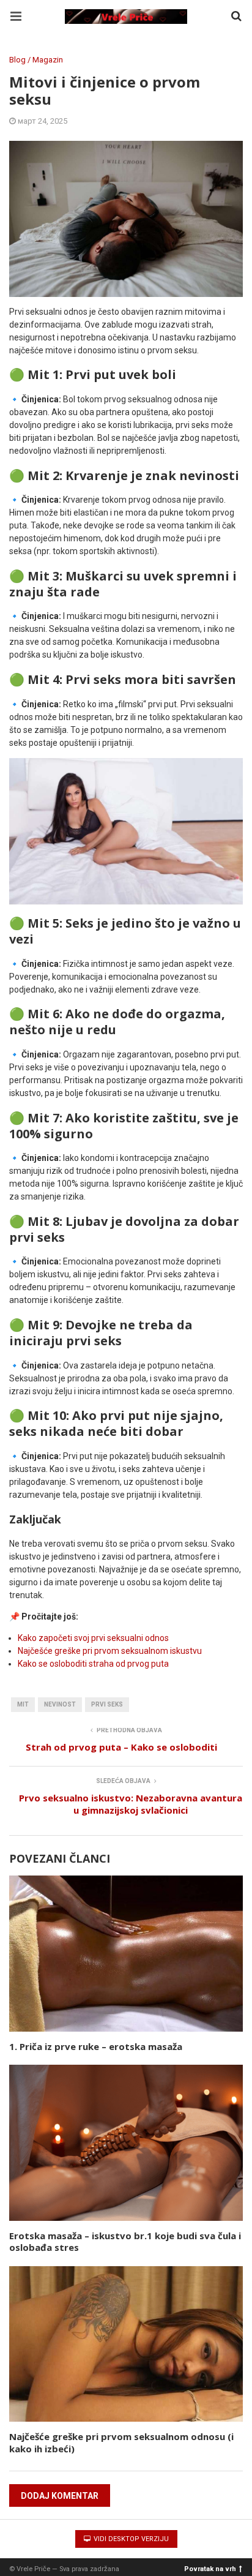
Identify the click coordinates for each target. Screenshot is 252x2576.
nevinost (60, 1704)
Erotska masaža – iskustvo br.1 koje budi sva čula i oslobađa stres (125, 2242)
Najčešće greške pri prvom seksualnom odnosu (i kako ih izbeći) (121, 2443)
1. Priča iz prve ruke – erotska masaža (96, 2046)
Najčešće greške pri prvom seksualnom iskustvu (110, 1651)
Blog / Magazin (36, 60)
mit (23, 1704)
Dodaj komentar (60, 2496)
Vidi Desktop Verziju (130, 2539)
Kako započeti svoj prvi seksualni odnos (93, 1638)
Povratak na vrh (210, 2568)
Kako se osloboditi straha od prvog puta (93, 1664)
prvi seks (107, 1704)
